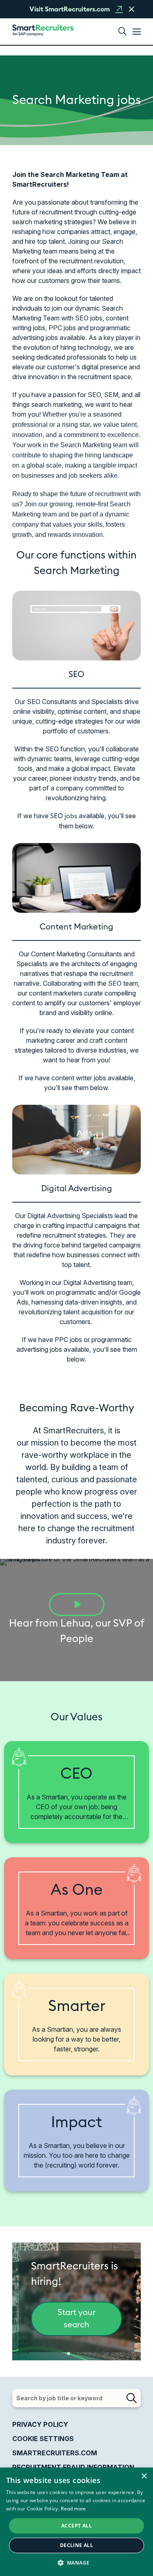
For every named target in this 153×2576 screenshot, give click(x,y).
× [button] (144, 2476)
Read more (73, 2509)
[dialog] (76, 2522)
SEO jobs (64, 816)
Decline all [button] (76, 2545)
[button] (122, 32)
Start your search (76, 2319)
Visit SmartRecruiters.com (70, 9)
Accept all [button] (76, 2526)
